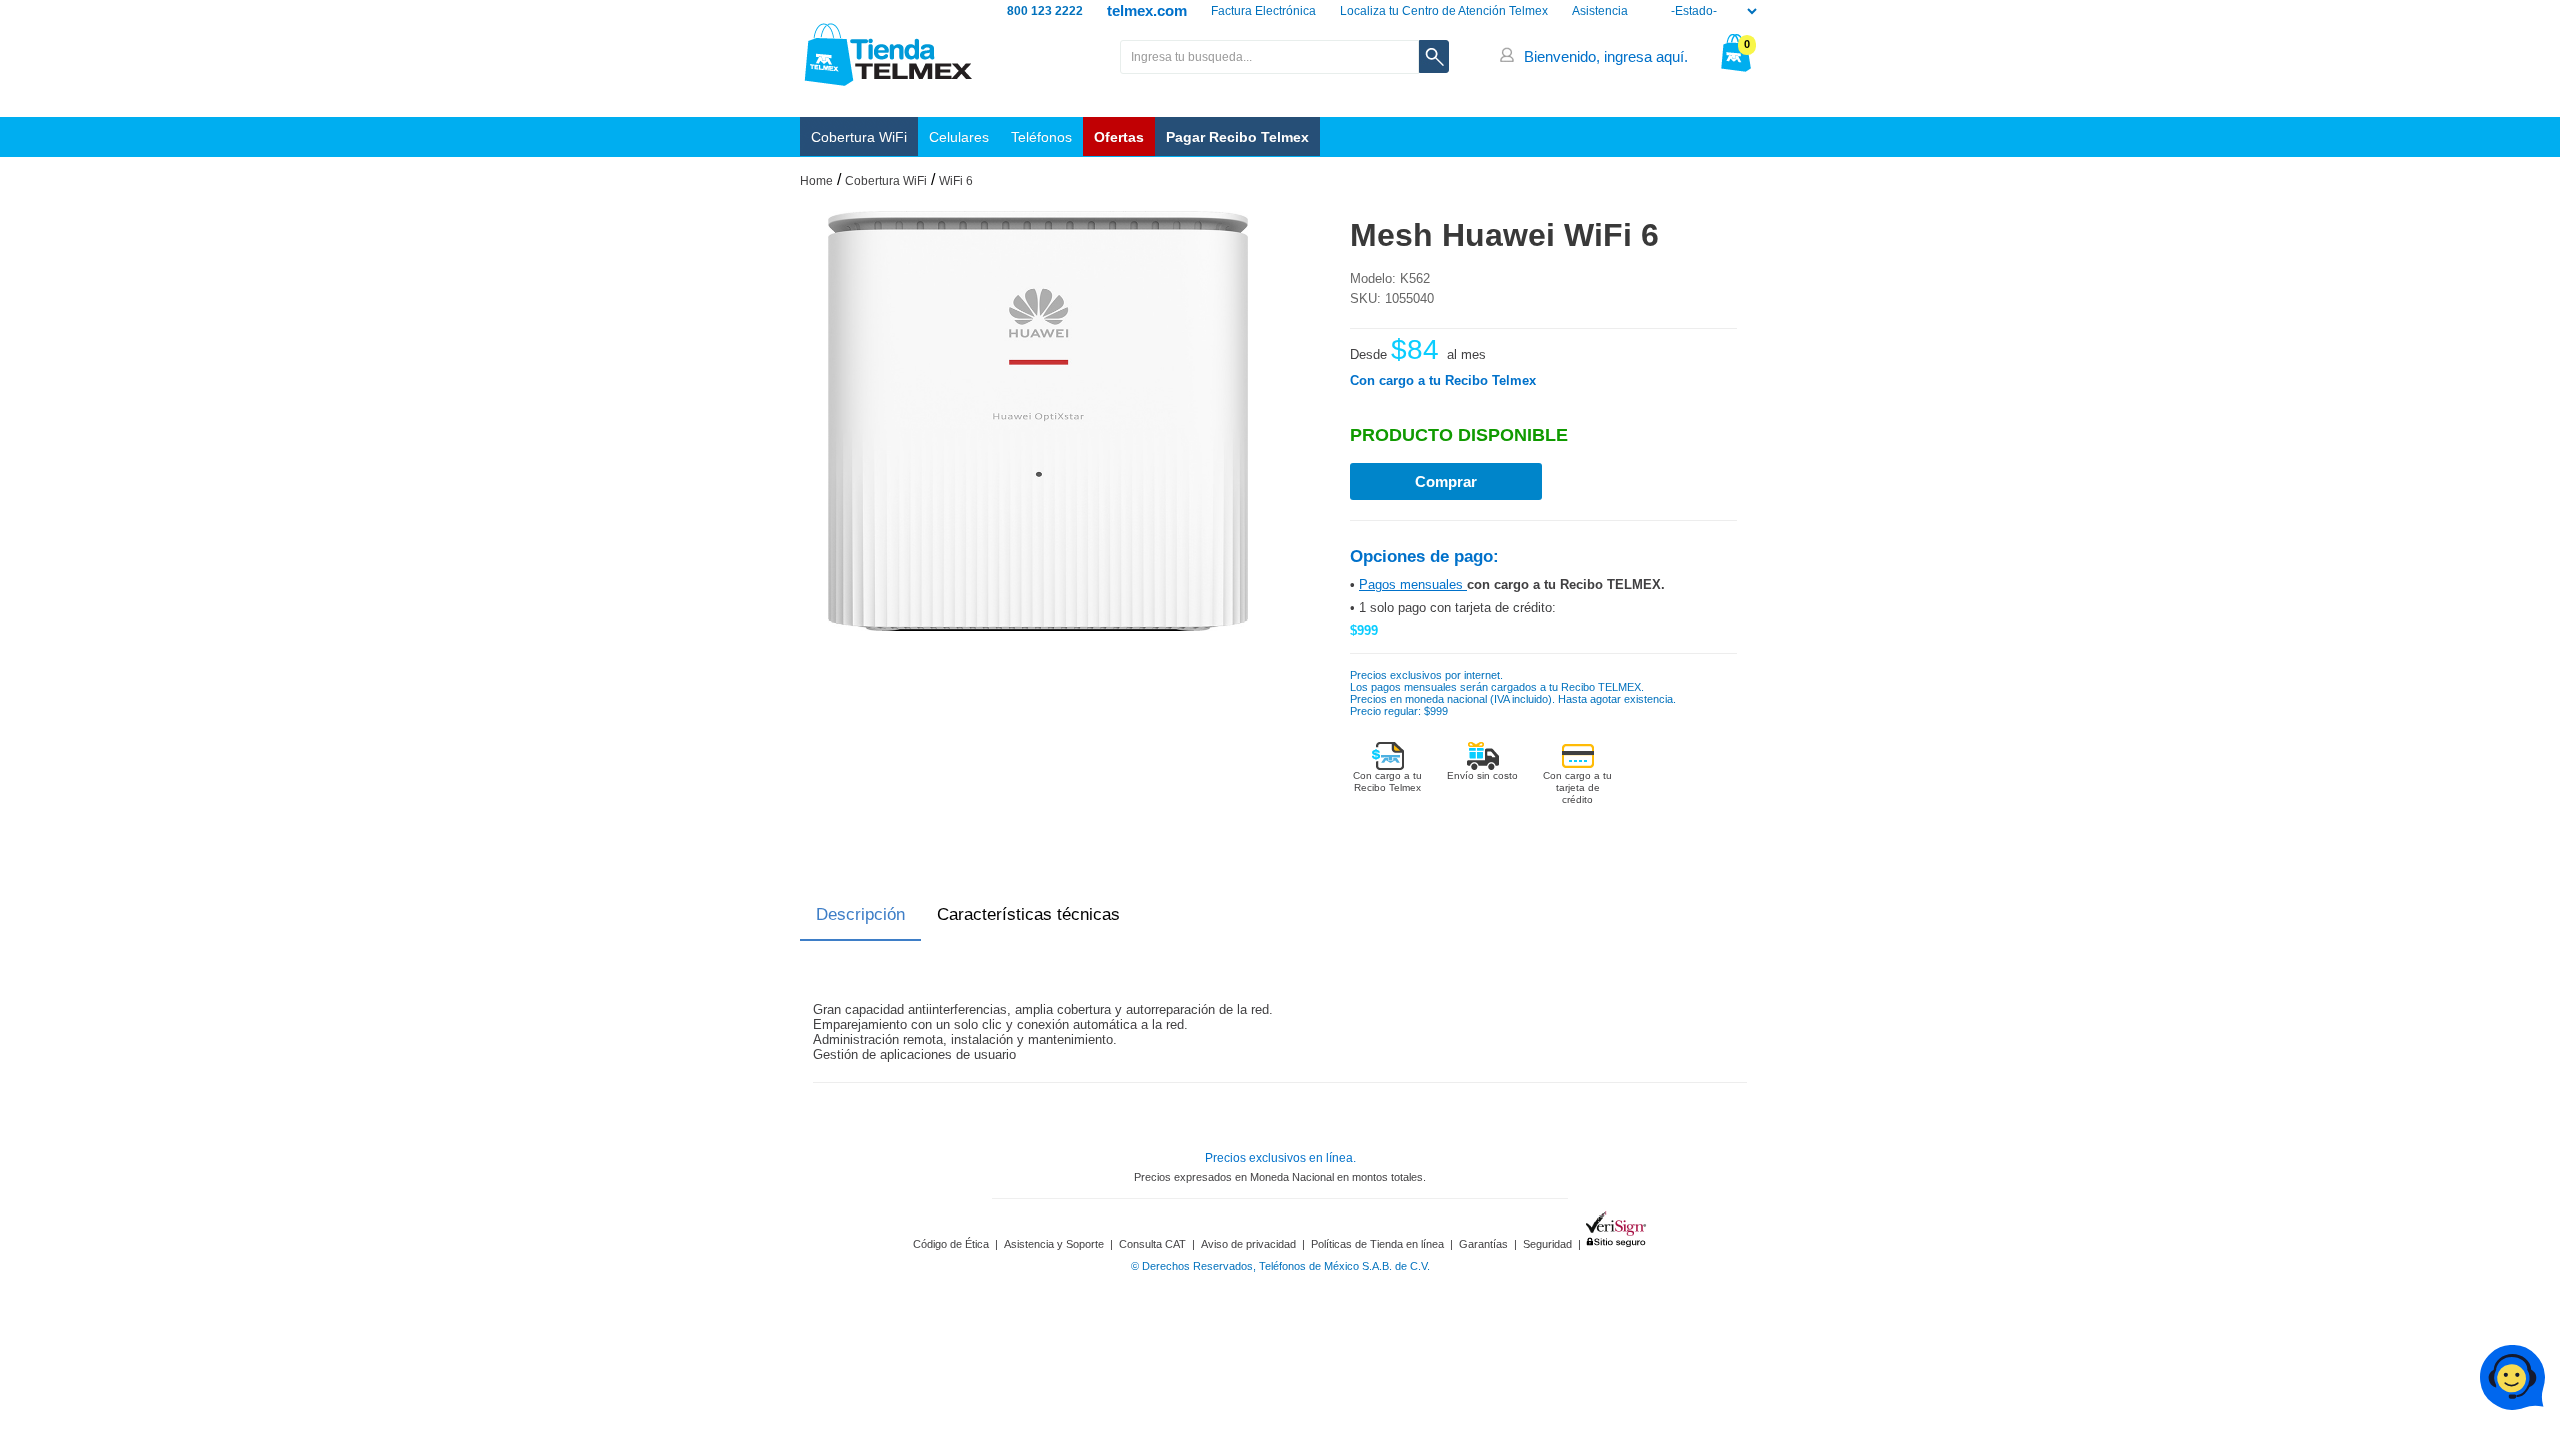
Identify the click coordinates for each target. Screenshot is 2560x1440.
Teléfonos (1041, 137)
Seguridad (1547, 1244)
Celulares (959, 137)
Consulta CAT (1152, 1244)
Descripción (860, 914)
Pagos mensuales (1413, 584)
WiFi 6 (956, 181)
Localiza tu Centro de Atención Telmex (1444, 11)
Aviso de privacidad (1248, 1244)
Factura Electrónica (1263, 11)
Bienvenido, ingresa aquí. (1606, 56)
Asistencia (1600, 11)
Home (816, 181)
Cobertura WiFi (859, 137)
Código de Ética (951, 1244)
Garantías (1483, 1244)
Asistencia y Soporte (1054, 1244)
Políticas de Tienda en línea (1377, 1244)
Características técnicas (1028, 914)
